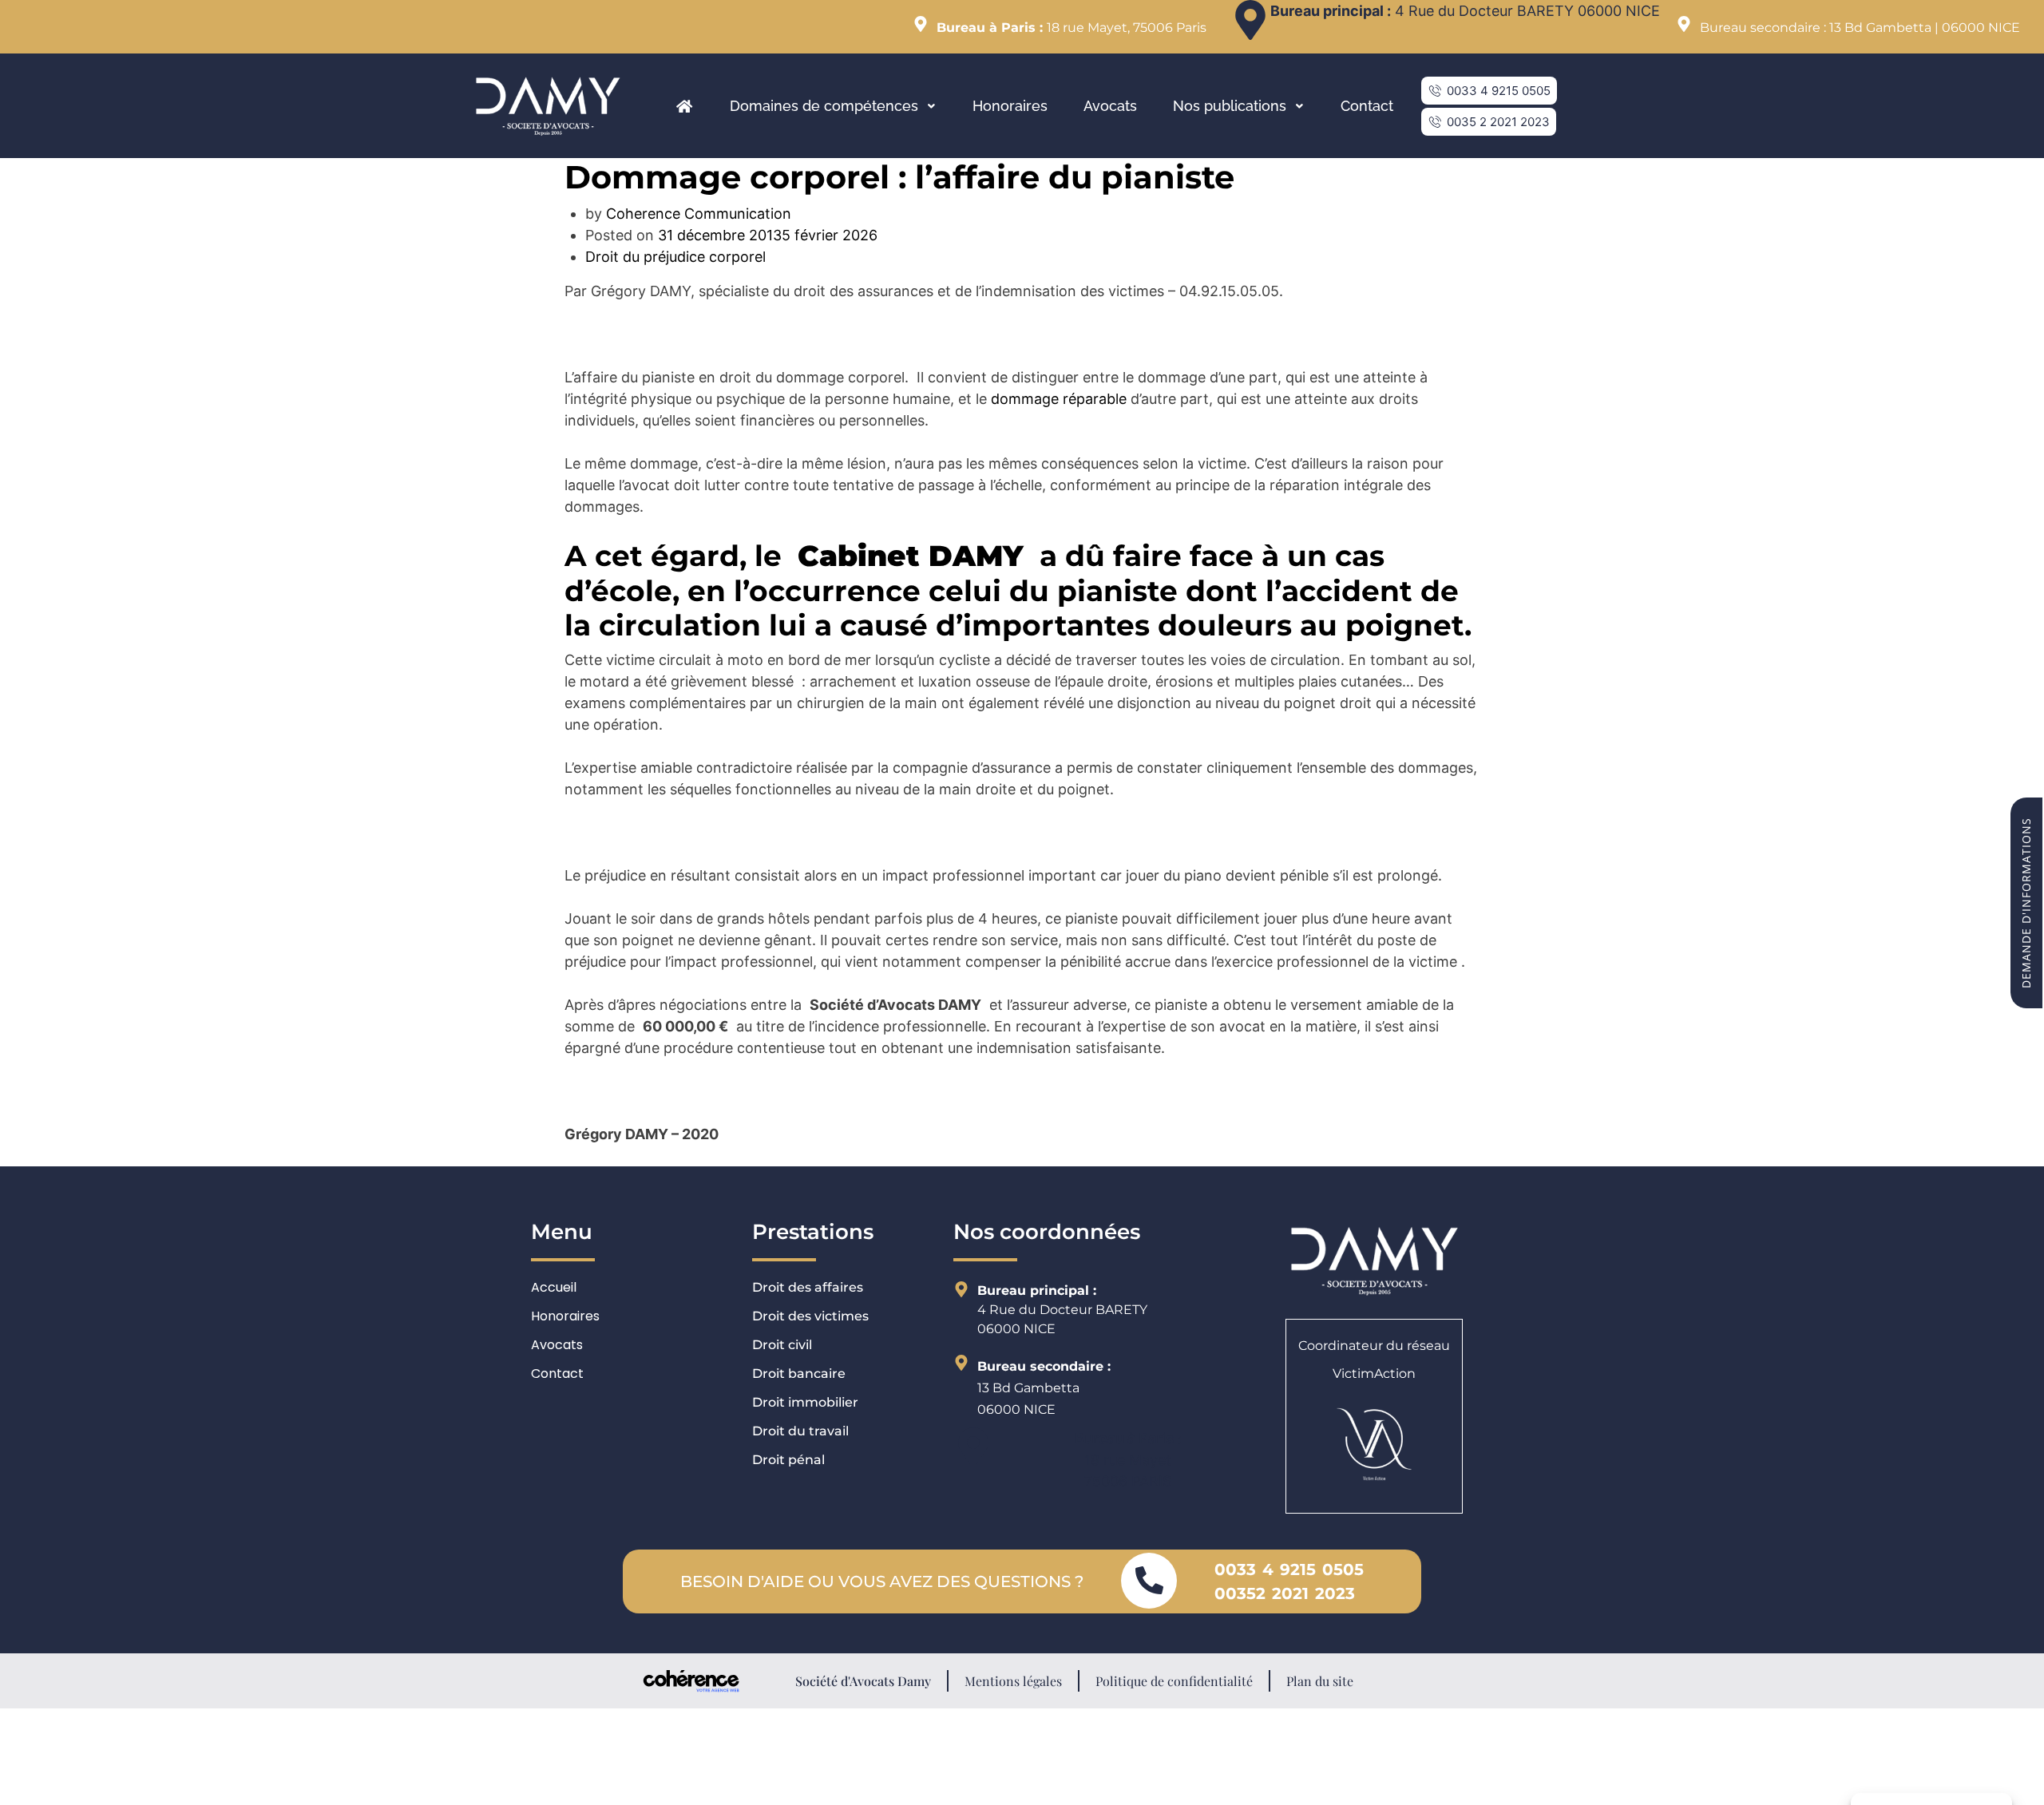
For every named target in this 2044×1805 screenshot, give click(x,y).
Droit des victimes (810, 1316)
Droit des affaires (808, 1287)
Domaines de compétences (824, 106)
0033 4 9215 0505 (1289, 1569)
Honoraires (1010, 106)
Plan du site (1320, 1681)
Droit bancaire (799, 1374)
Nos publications (1230, 106)
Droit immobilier (805, 1402)
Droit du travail (800, 1431)
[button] (1489, 91)
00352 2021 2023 (1285, 1593)
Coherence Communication (699, 214)
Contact (1367, 106)
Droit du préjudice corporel (675, 257)
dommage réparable (1059, 399)
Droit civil (782, 1345)
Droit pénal (788, 1460)
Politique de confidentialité (1174, 1681)
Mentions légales (1013, 1681)
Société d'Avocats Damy (863, 1681)
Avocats (1110, 106)
